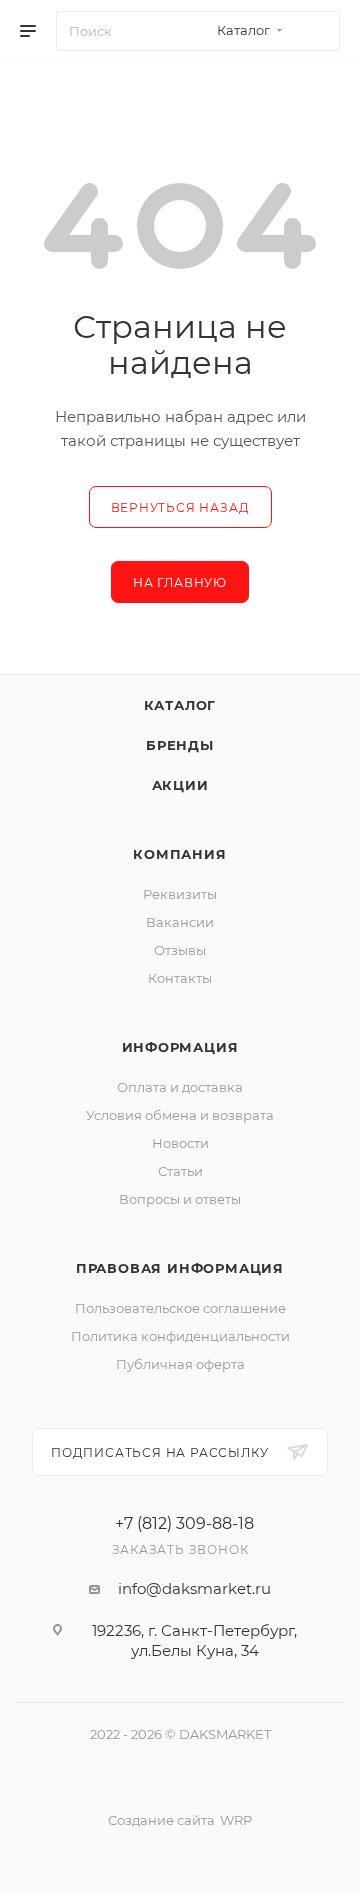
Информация (180, 1047)
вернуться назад (180, 507)
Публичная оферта (180, 1364)
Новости (180, 1143)
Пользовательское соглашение (180, 1308)
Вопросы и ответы (180, 1199)
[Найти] (315, 31)
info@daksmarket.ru (194, 1588)
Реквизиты (180, 894)
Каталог (180, 705)
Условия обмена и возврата (180, 1115)
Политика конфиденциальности (180, 1336)
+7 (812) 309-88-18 (184, 1524)
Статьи (180, 1171)
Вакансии (180, 922)
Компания (179, 854)
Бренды (180, 745)
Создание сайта (161, 1820)
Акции (180, 785)
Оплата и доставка (180, 1087)
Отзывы (180, 950)
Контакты (180, 978)
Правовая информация (180, 1268)
